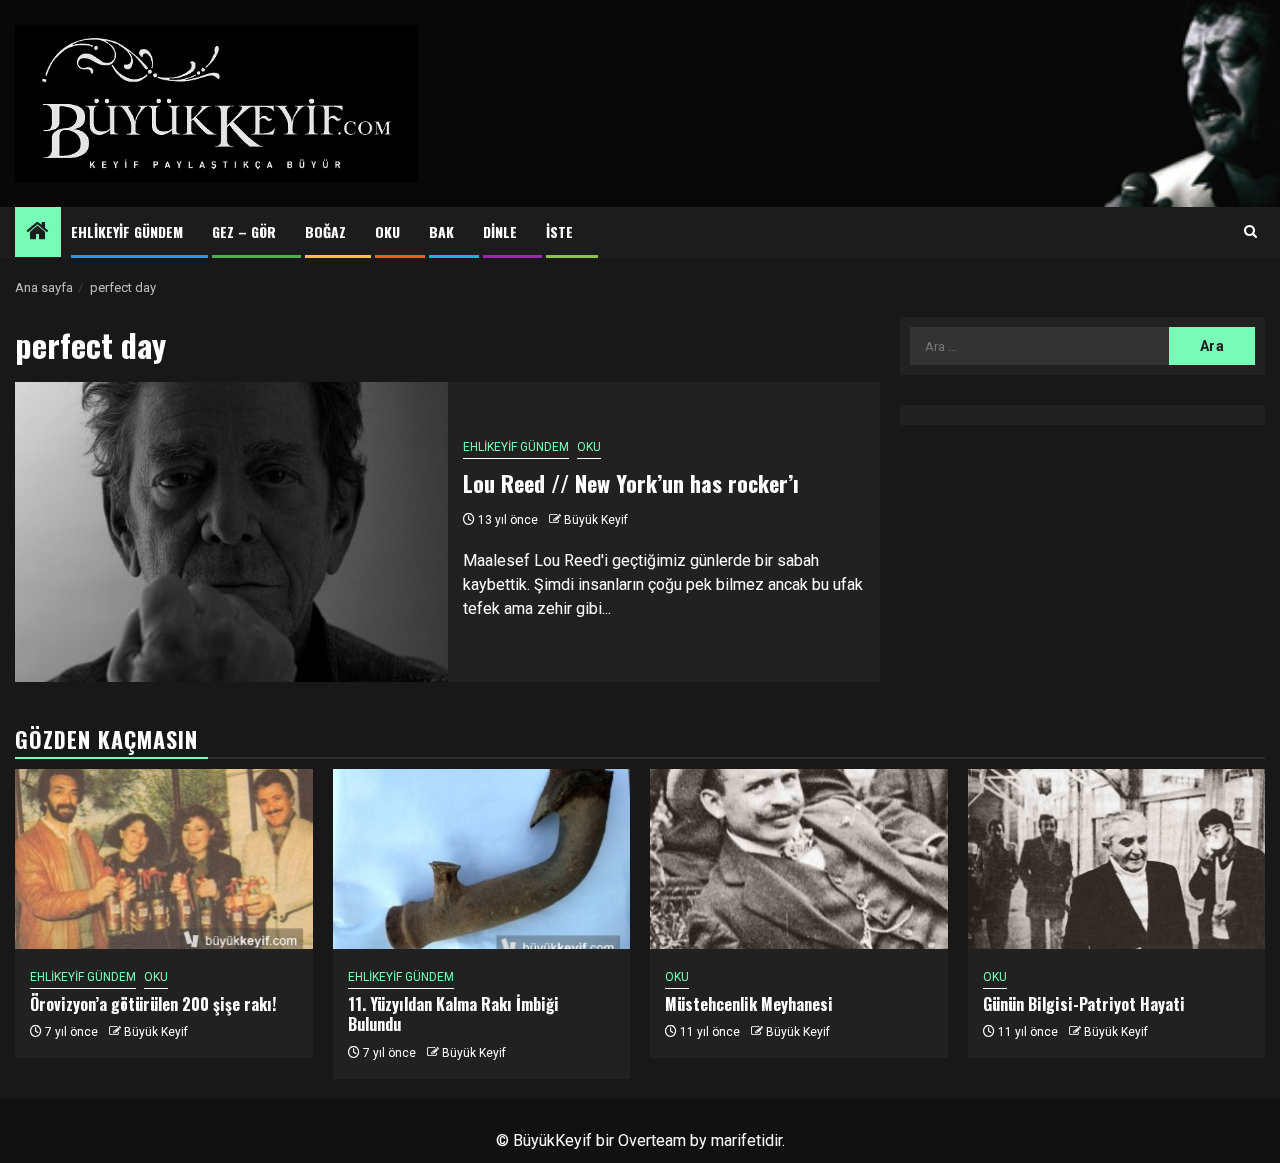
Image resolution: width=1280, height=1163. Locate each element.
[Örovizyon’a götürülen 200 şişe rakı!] (164, 859)
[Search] (1250, 232)
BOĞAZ (325, 231)
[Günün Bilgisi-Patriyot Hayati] (1117, 859)
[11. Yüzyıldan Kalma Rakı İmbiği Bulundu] (482, 859)
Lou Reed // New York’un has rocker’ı (631, 483)
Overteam (652, 1140)
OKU (387, 231)
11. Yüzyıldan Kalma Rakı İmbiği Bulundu (453, 1014)
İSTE (559, 231)
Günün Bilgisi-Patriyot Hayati (1084, 1004)
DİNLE (500, 231)
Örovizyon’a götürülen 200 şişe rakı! (153, 1004)
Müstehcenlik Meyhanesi (749, 1004)
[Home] (38, 233)
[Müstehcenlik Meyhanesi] (799, 859)
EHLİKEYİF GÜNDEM (127, 231)
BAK (441, 231)
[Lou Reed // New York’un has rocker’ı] (231, 532)
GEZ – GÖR (244, 231)
